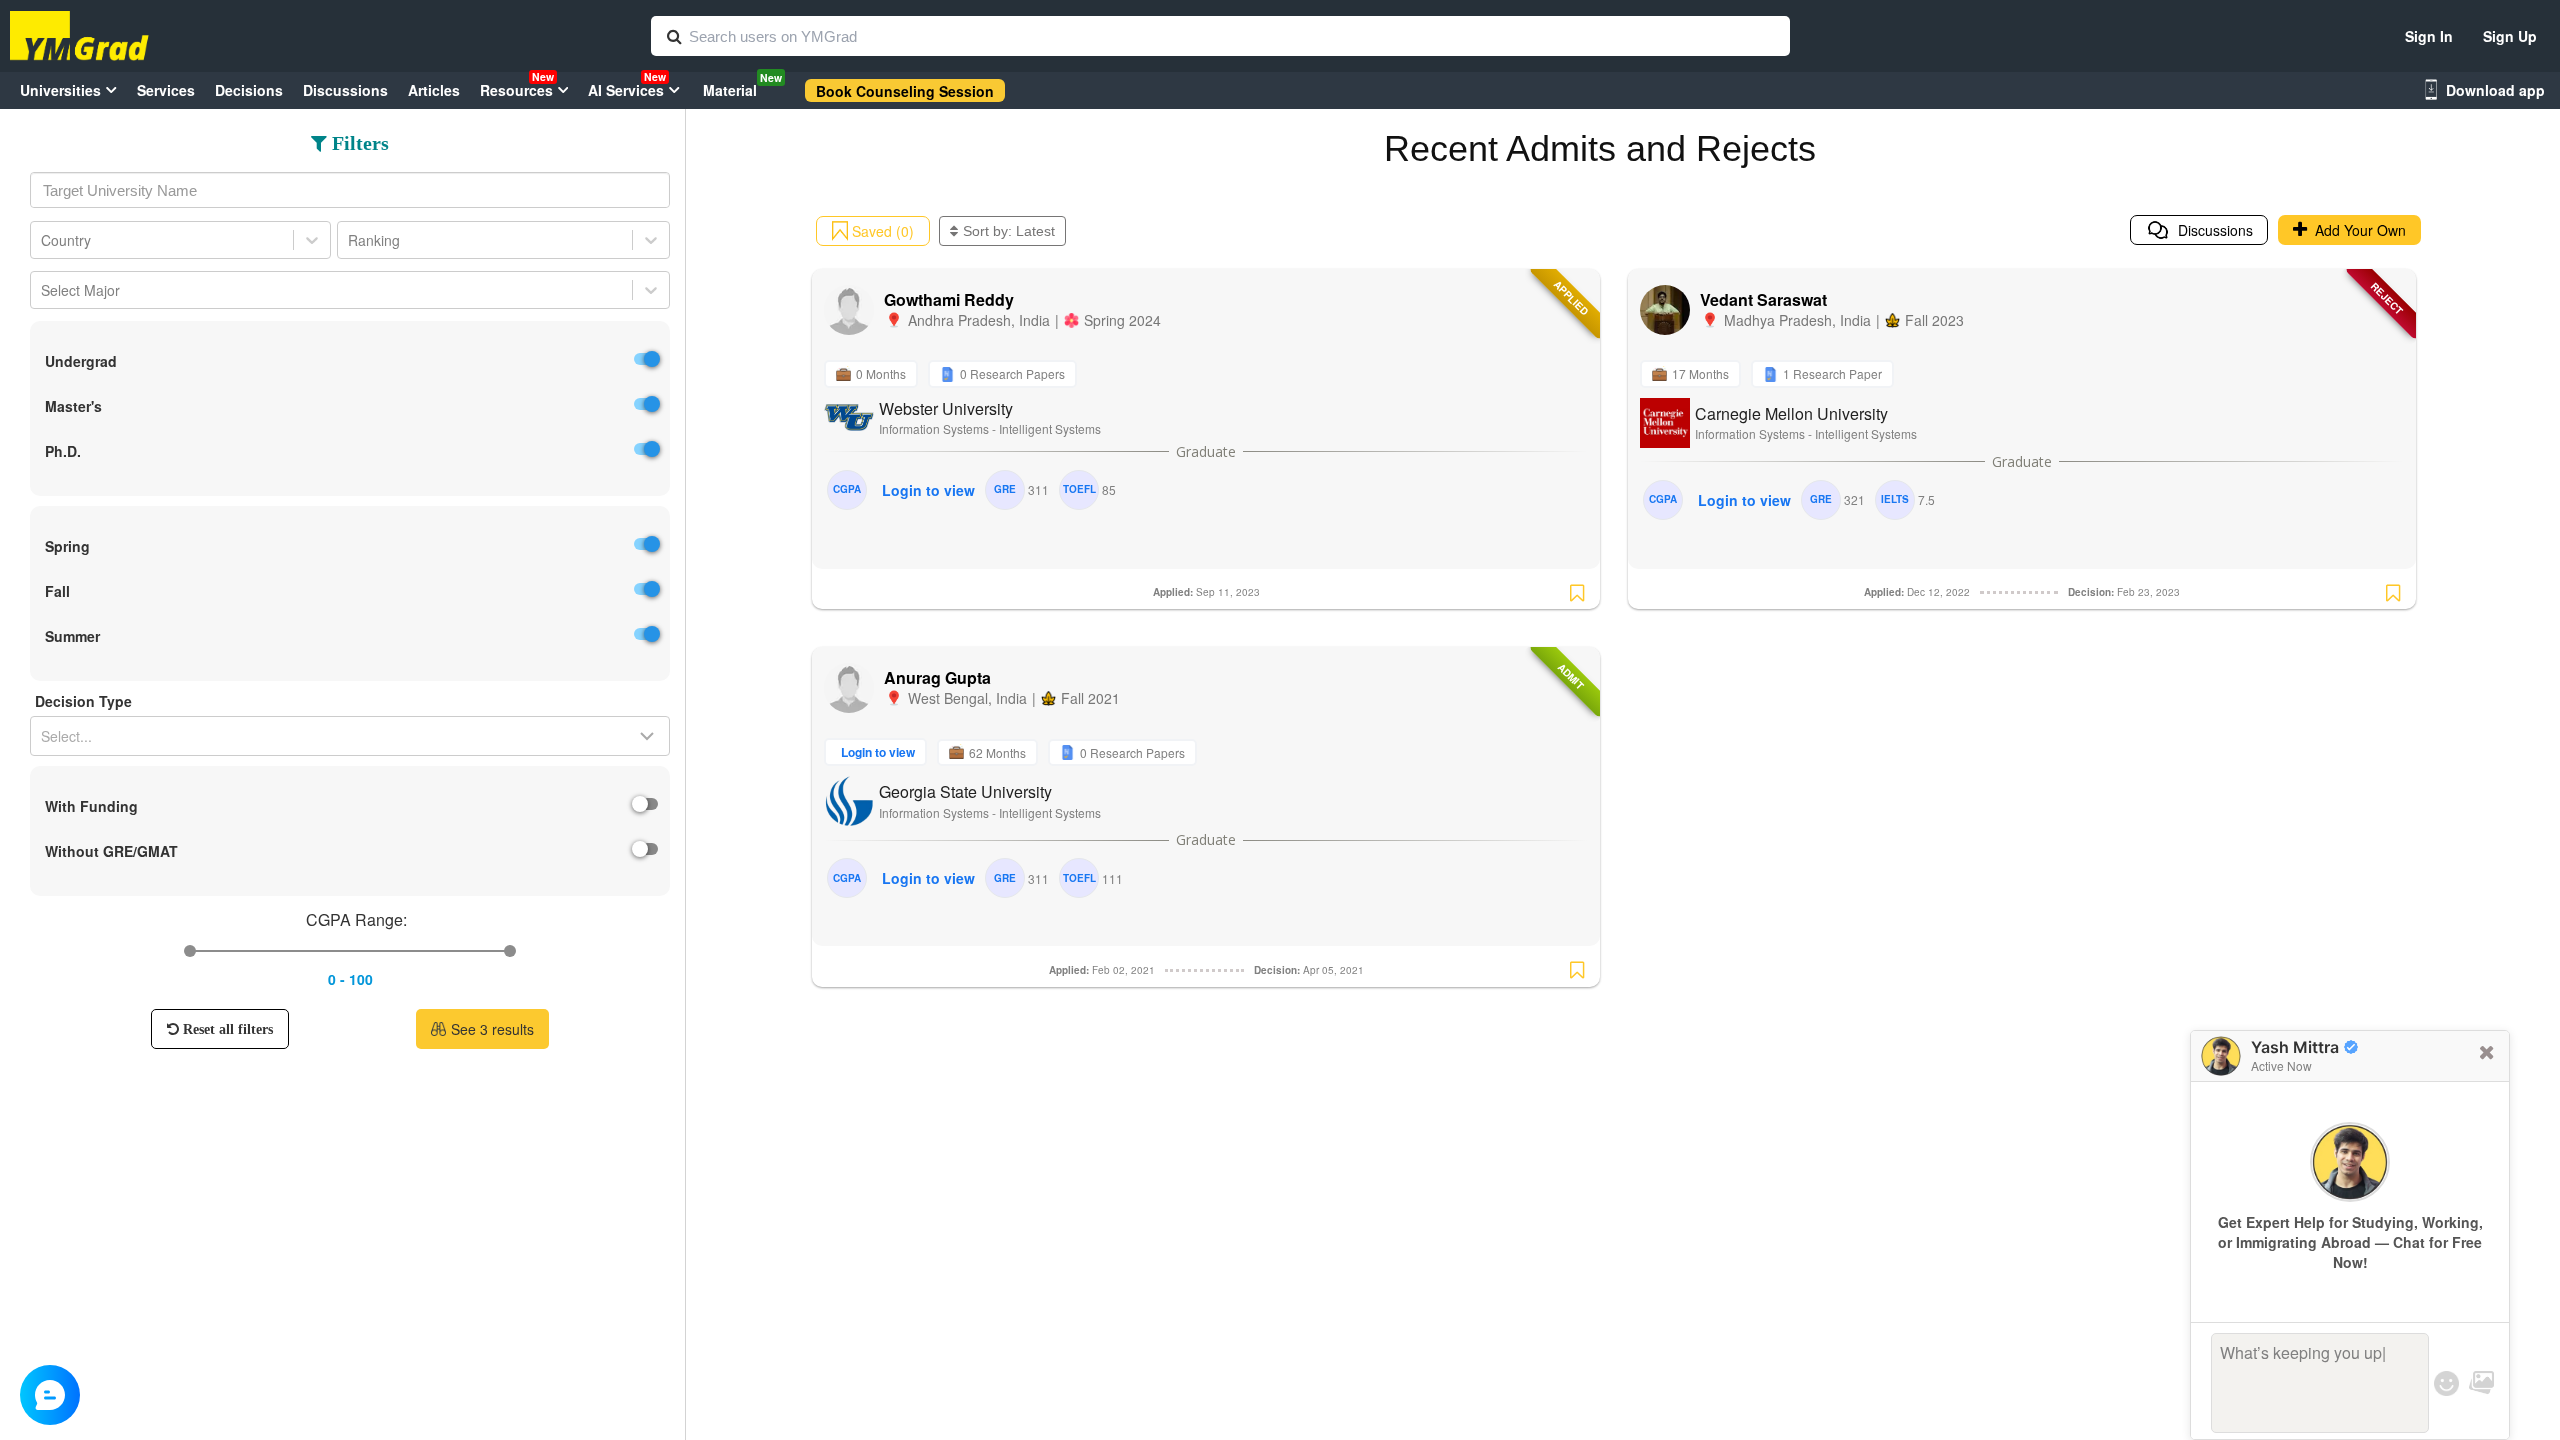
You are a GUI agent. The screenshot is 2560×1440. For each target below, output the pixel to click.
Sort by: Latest (1009, 231)
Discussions (2211, 230)
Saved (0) (881, 231)
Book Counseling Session (905, 91)
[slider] (190, 951)
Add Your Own (2356, 230)
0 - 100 (350, 979)
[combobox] (350, 190)
